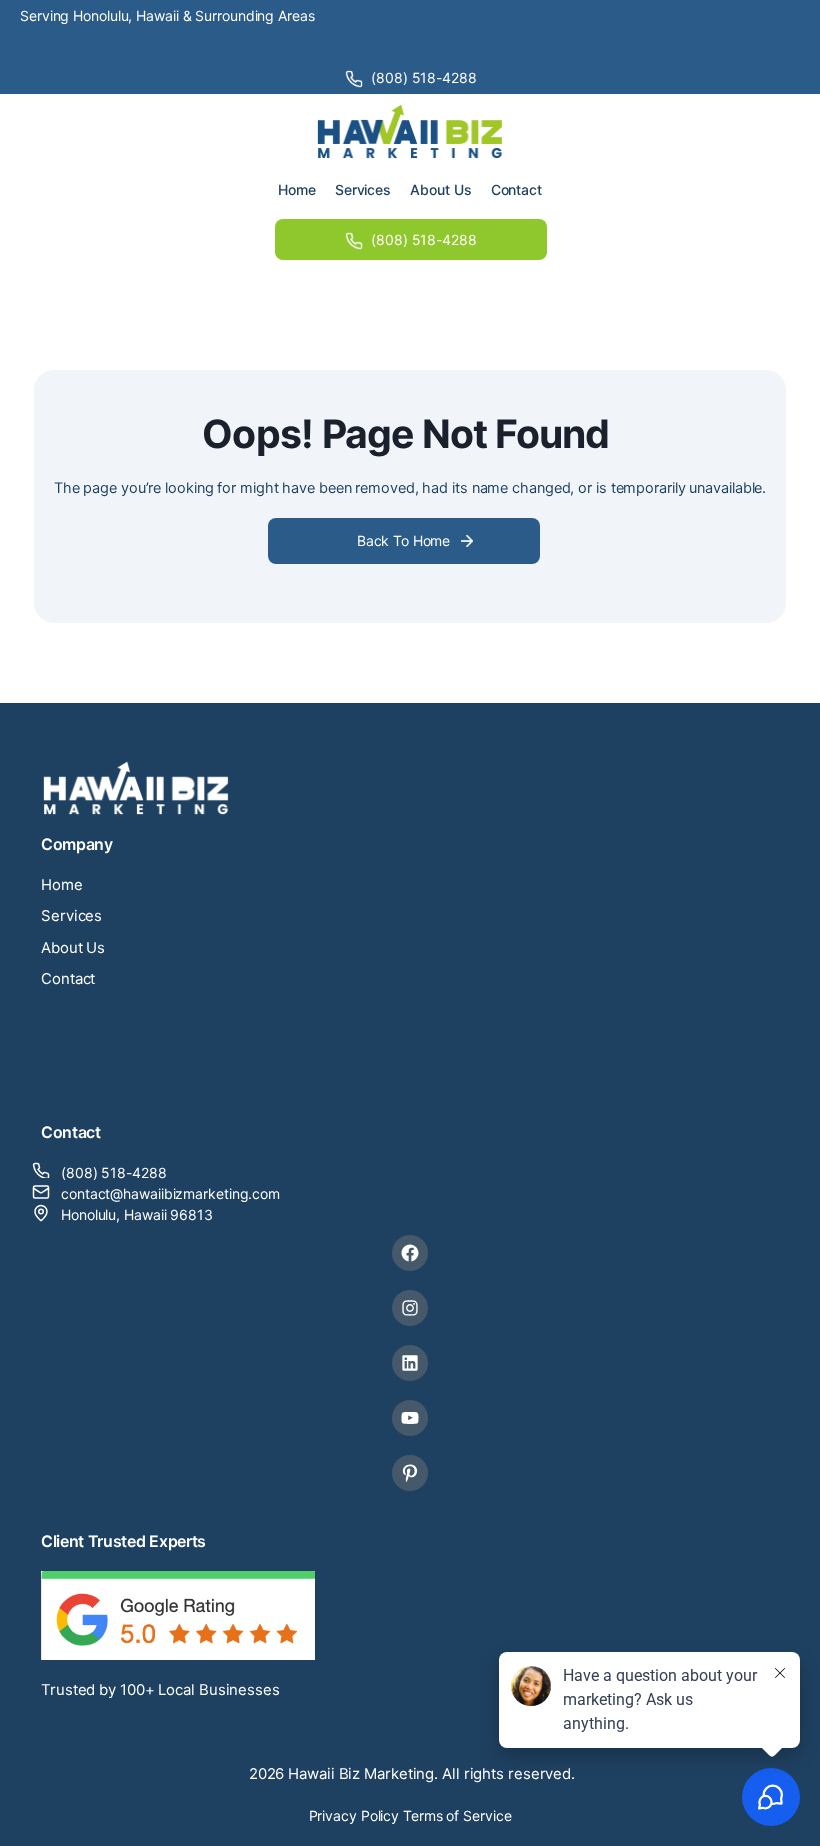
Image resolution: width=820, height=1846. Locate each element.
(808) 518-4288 (423, 77)
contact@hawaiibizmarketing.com (170, 1193)
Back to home (403, 540)
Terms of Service (457, 1815)
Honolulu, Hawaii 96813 (137, 1214)
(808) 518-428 (109, 1172)
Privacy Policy (354, 1815)
